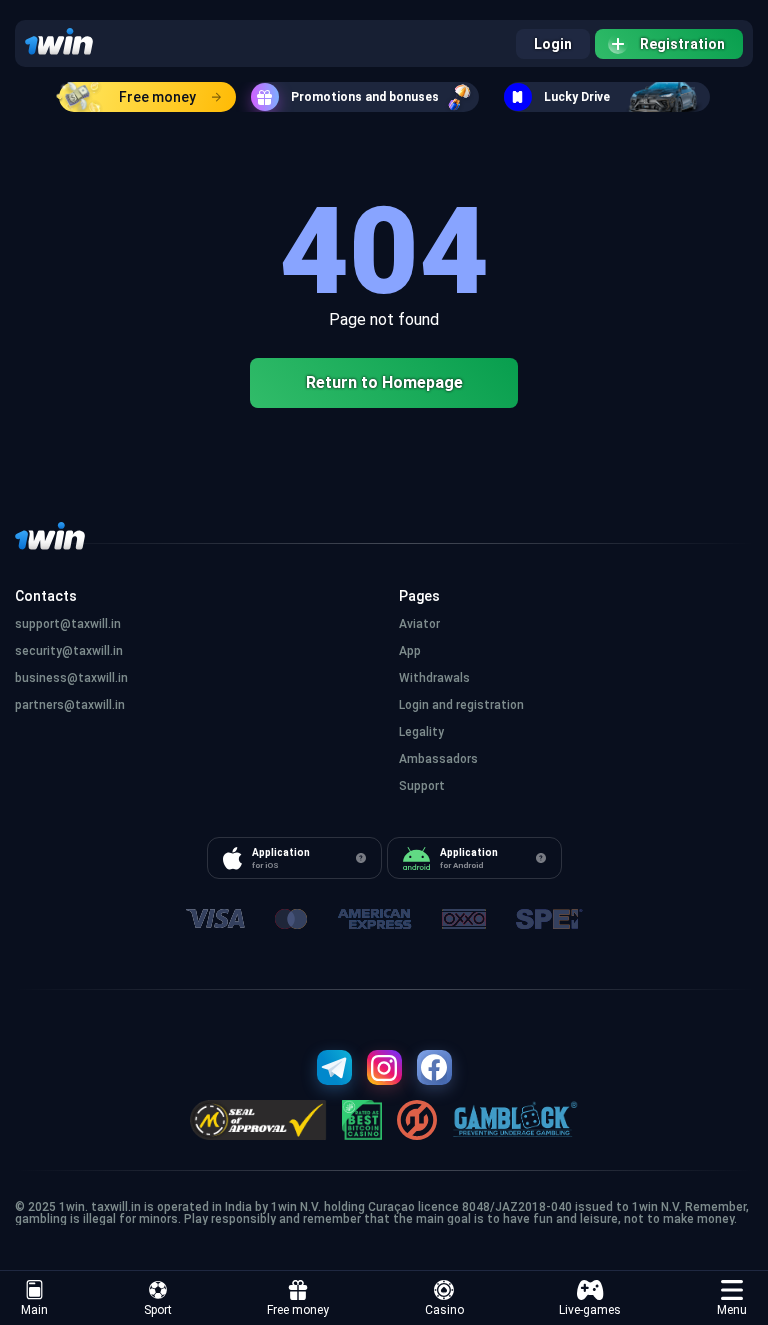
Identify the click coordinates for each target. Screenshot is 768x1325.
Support (422, 786)
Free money (157, 97)
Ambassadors (438, 759)
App (410, 651)
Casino (444, 1310)
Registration (682, 44)
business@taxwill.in (71, 678)
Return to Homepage (384, 382)
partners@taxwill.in (70, 705)
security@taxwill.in (69, 651)
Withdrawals (434, 678)
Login (553, 44)
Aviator (419, 624)
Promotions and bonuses (365, 97)
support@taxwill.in (68, 624)
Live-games (590, 1310)
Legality (421, 732)
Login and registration (461, 705)
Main (34, 1310)
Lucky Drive (577, 97)
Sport (158, 1310)
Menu (732, 1310)
